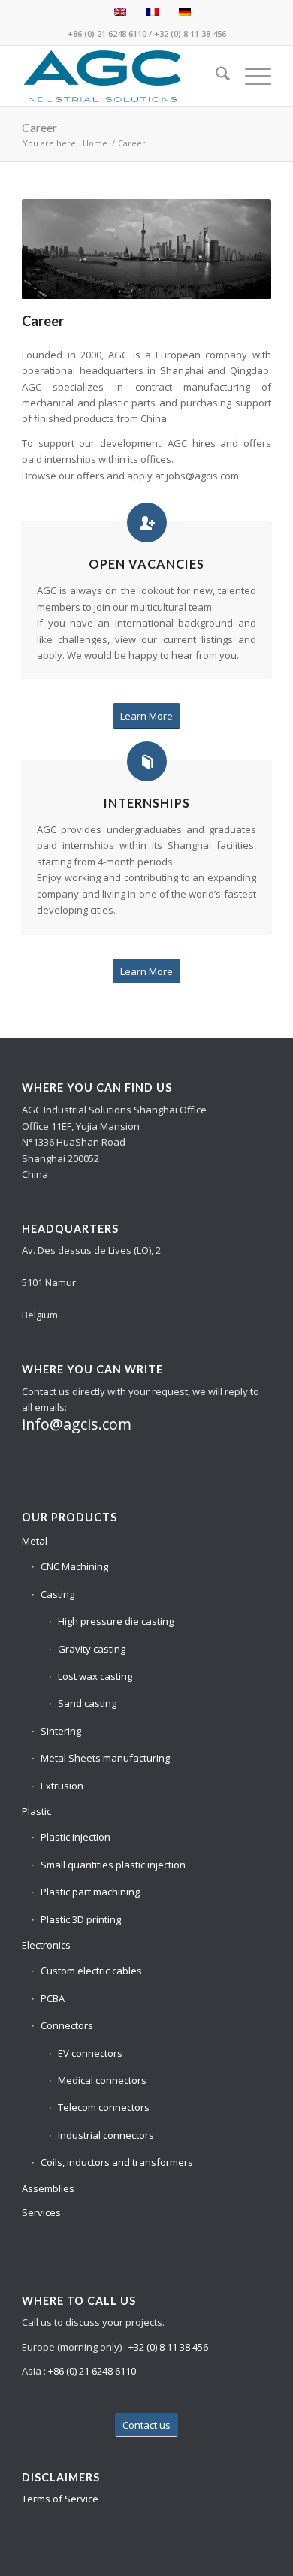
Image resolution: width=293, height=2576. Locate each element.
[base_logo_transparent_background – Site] (121, 76)
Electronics (46, 1945)
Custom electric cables (91, 1971)
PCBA (53, 1998)
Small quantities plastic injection (113, 1865)
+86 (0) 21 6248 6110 (107, 33)
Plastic (36, 1811)
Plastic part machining (90, 1892)
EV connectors (90, 2053)
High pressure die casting (116, 1621)
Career (39, 127)
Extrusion (62, 1786)
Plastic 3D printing (81, 1919)
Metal (35, 1541)
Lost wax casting (95, 1676)
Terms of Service (60, 2499)
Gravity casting (92, 1649)
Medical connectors (102, 2080)
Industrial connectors (106, 2135)
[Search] (215, 76)
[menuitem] (215, 76)
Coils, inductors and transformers (117, 2162)
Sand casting (87, 1703)
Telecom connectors (104, 2107)
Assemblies (48, 2188)
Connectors (67, 2025)
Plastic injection (76, 1837)
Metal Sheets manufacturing (105, 1758)
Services (41, 2212)
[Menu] (251, 76)
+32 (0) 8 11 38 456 (190, 33)
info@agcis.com (77, 1424)
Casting (57, 1594)
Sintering (61, 1731)
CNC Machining (74, 1566)
